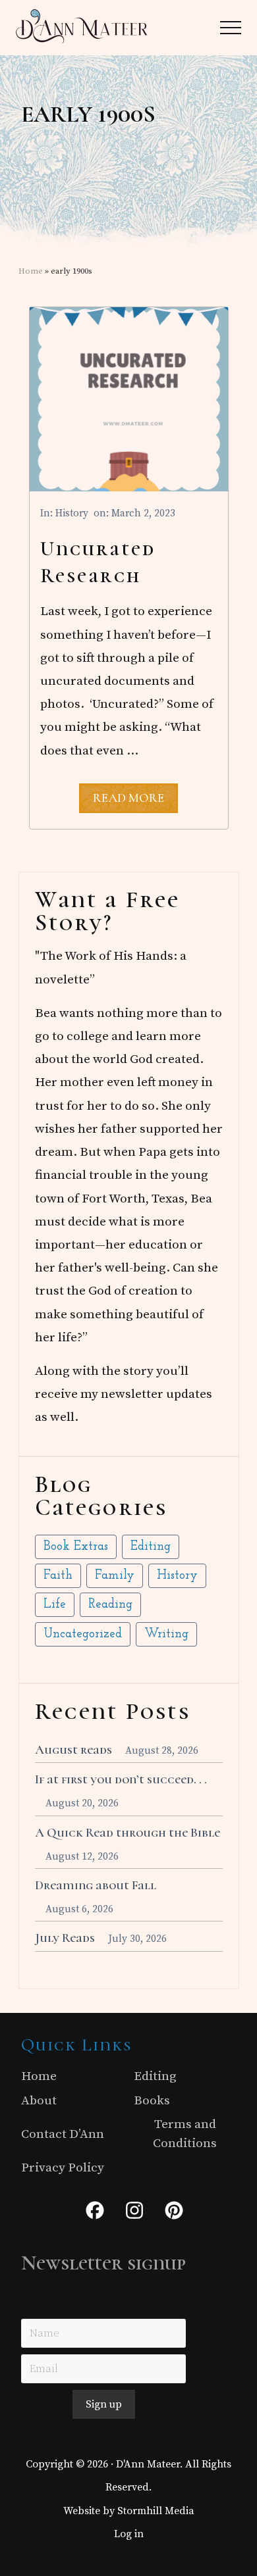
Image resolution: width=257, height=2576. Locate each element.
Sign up (104, 2404)
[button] (231, 28)
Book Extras (76, 1547)
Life (55, 1605)
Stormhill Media (156, 2511)
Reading (110, 1605)
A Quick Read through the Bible (128, 1833)
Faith (58, 1576)
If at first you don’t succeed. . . (121, 1779)
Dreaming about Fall (96, 1885)
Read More (128, 801)
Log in (129, 2534)
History (72, 513)
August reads (73, 1750)
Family (115, 1576)
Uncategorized (83, 1634)
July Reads (65, 1938)
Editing (151, 1547)
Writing (166, 1634)
